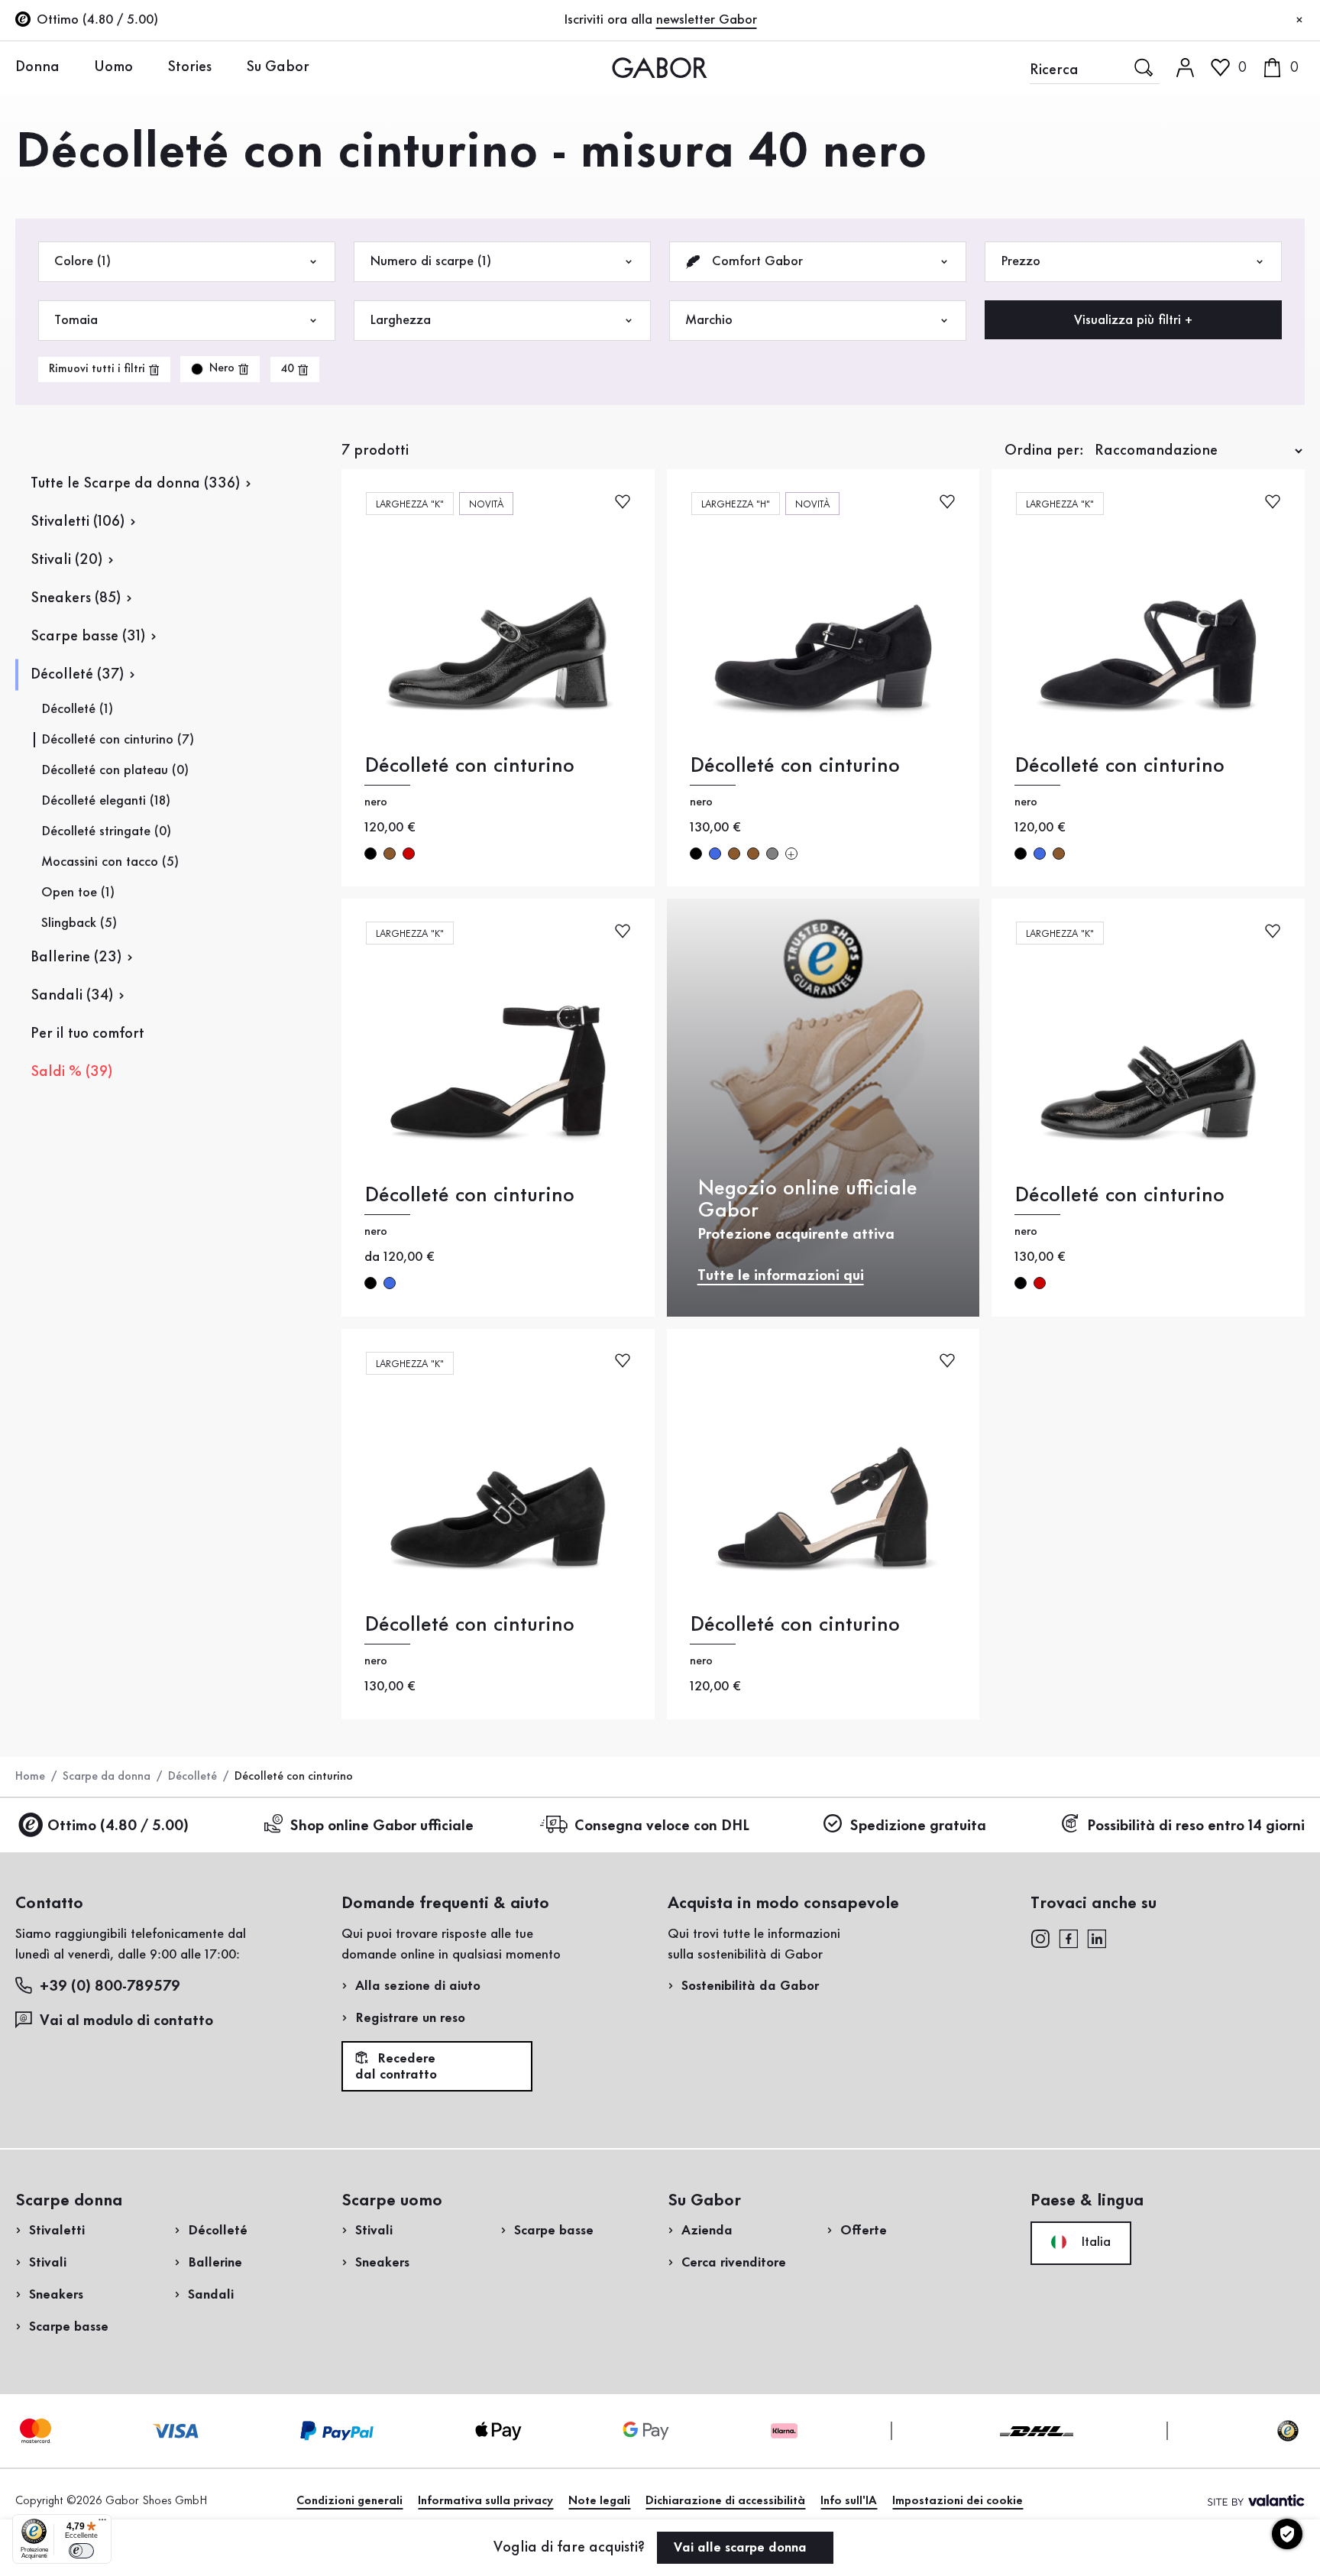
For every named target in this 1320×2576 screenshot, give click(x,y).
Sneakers (56, 2295)
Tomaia (76, 320)
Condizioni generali (349, 2501)
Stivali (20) (66, 560)
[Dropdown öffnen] (71, 66)
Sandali (211, 2295)
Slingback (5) (79, 923)
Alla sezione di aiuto (418, 1986)
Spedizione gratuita (918, 1826)
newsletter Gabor (707, 20)
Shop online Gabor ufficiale (382, 1826)
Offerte (864, 2231)
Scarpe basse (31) (88, 637)
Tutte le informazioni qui (781, 1276)
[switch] (81, 2551)
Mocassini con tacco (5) (110, 862)
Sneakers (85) (76, 598)
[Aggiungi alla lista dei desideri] (623, 500)
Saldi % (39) (71, 1072)
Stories (189, 67)
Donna (37, 67)
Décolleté (192, 1777)
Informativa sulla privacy (485, 2501)
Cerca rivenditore (734, 2263)
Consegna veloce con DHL (662, 1826)
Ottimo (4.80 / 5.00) (118, 1826)
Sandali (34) (72, 996)
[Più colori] (791, 854)
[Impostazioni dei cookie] (1287, 2534)
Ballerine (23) (76, 957)
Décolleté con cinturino (469, 766)
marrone (390, 854)
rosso (409, 854)
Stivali (48, 2263)
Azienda (707, 2231)
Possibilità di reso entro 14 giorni (1196, 1826)
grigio (772, 854)
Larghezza (400, 320)
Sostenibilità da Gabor (750, 1986)
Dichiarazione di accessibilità (725, 2501)
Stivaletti (57, 2231)
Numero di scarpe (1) (430, 261)
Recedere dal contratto (396, 2067)
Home (30, 1777)
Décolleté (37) (77, 675)
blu (715, 854)
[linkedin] (1097, 1937)
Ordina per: (1044, 451)
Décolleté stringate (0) (106, 831)
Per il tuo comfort (87, 1034)
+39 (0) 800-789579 (110, 1987)
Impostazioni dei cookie (958, 2501)
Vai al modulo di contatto (126, 2021)
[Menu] (102, 2523)
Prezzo (1021, 261)
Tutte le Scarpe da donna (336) (135, 484)
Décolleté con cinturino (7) (118, 740)
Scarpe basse (69, 2327)
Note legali (599, 2501)
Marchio (709, 320)
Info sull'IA (849, 2501)
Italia (1094, 2242)
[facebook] (1069, 1937)
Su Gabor (278, 67)
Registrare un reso (410, 2018)
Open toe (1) (78, 893)
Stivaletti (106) (78, 522)
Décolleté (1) (77, 709)
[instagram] (1040, 1937)
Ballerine (215, 2263)
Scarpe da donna (107, 1777)
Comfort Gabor (755, 261)
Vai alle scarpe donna (742, 2548)
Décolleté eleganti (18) (106, 801)
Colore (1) (82, 261)
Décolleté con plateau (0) (115, 770)
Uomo (113, 67)
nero (370, 854)
